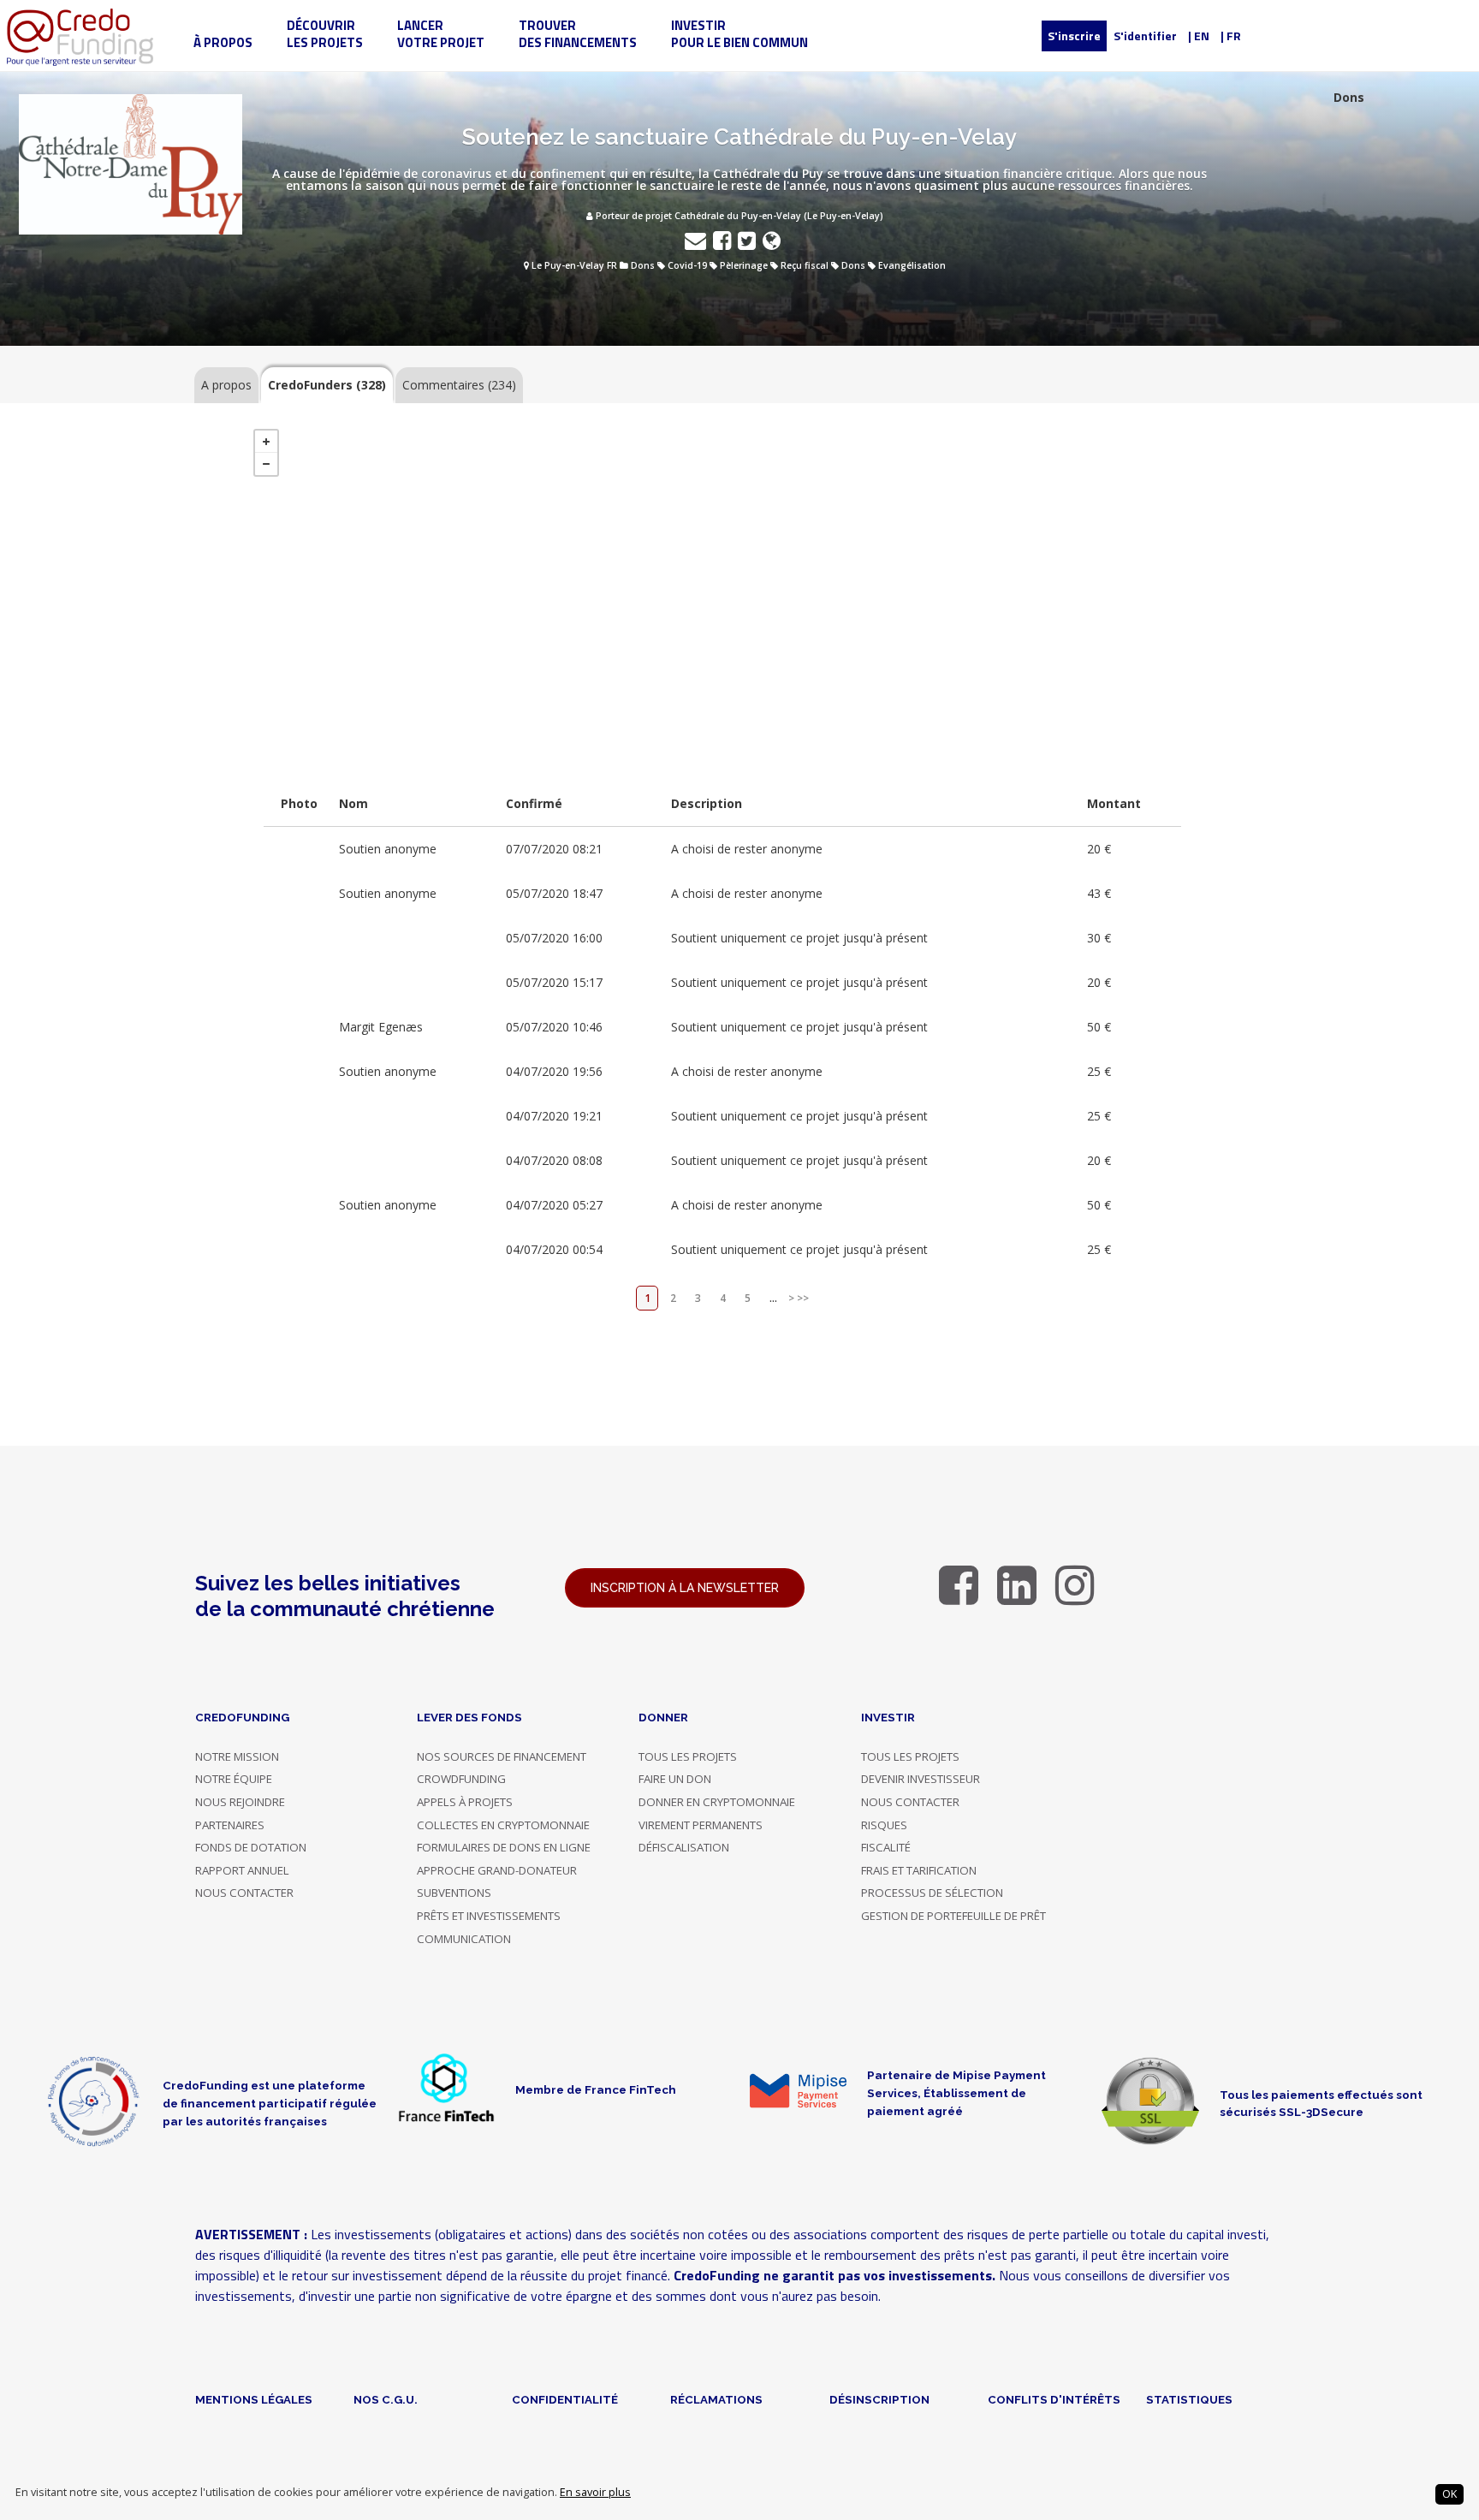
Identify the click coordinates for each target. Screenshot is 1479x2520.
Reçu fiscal (805, 265)
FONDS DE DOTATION (251, 1847)
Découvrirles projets (325, 34)
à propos (223, 42)
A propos (226, 385)
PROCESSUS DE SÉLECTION (932, 1893)
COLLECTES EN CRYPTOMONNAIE (503, 1825)
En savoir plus (595, 2492)
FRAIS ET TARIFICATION (919, 1870)
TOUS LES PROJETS (688, 1756)
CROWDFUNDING (461, 1779)
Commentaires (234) (459, 385)
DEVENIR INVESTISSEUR (921, 1779)
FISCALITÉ (886, 1847)
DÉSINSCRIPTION (879, 2399)
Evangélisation (912, 265)
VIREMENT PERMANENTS (701, 1825)
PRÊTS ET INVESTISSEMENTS (489, 1916)
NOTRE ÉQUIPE (234, 1779)
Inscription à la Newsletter (685, 1588)
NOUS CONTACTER (244, 1893)
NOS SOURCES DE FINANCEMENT (502, 1756)
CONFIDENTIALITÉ (565, 2399)
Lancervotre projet (441, 34)
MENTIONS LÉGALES (254, 2399)
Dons (643, 265)
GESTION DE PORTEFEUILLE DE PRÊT (953, 1916)
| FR (1231, 36)
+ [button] (266, 442)
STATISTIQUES (1189, 2399)
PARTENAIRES (230, 1825)
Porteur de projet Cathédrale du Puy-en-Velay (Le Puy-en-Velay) (738, 216)
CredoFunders (327, 385)
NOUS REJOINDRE (240, 1802)
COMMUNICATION (464, 1939)
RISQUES (884, 1825)
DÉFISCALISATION (684, 1847)
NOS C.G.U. (386, 2399)
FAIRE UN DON (675, 1779)
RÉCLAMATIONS (716, 2399)
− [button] (266, 464)
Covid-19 (687, 265)
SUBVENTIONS (454, 1893)
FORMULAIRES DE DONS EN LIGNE (504, 1847)
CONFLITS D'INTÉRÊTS (1054, 2399)
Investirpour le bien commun (739, 34)
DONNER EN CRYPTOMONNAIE (717, 1802)
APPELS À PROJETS (465, 1802)
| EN (1199, 36)
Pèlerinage (744, 265)
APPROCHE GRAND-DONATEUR (497, 1870)
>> (803, 1298)
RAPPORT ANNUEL (242, 1870)
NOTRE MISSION (237, 1756)
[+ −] (722, 591)
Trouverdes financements (578, 34)
